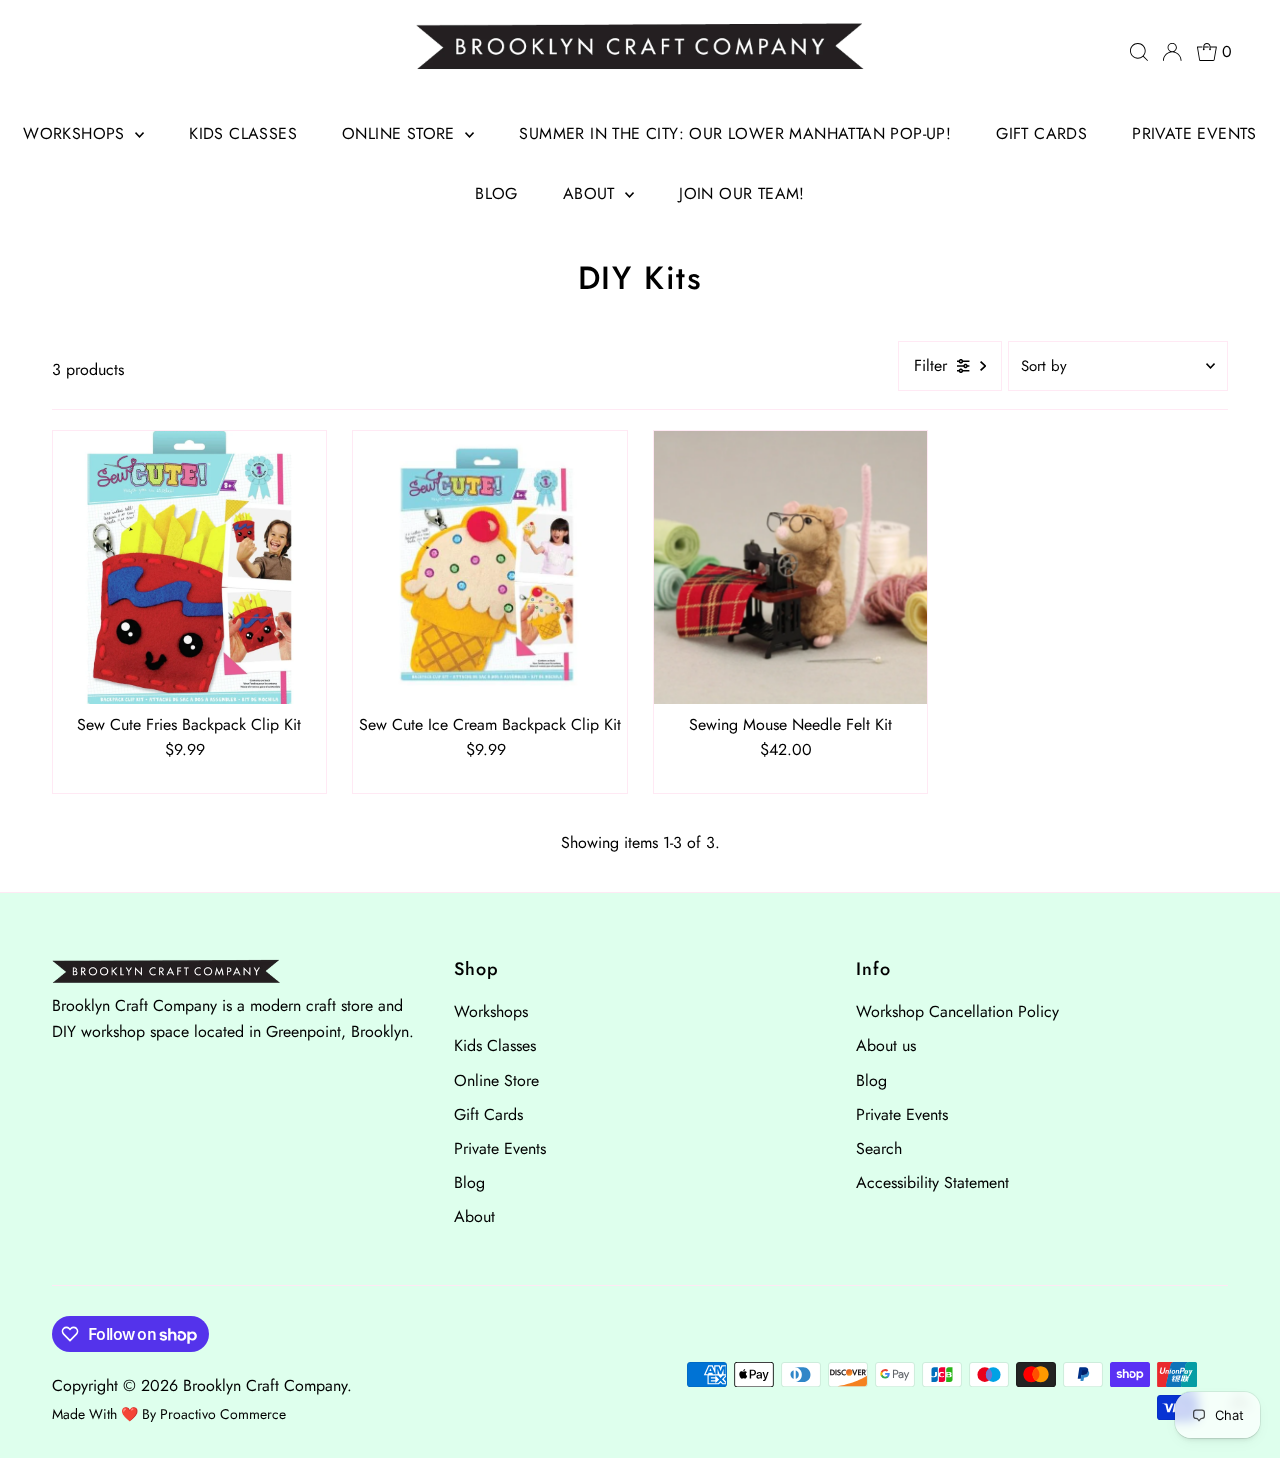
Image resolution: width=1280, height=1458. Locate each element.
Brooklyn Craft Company (265, 1385)
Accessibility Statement (932, 1182)
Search (879, 1148)
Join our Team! (742, 193)
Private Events (1194, 133)
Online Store (401, 133)
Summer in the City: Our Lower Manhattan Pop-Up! (735, 133)
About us (886, 1045)
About (591, 193)
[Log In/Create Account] (1172, 52)
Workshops (76, 133)
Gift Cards (1041, 133)
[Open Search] (1139, 52)
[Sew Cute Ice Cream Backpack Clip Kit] (489, 567)
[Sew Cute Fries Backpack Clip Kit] (189, 567)
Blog (496, 193)
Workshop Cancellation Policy (957, 1011)
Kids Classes (243, 133)
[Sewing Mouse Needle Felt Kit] (790, 567)
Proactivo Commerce (223, 1414)
